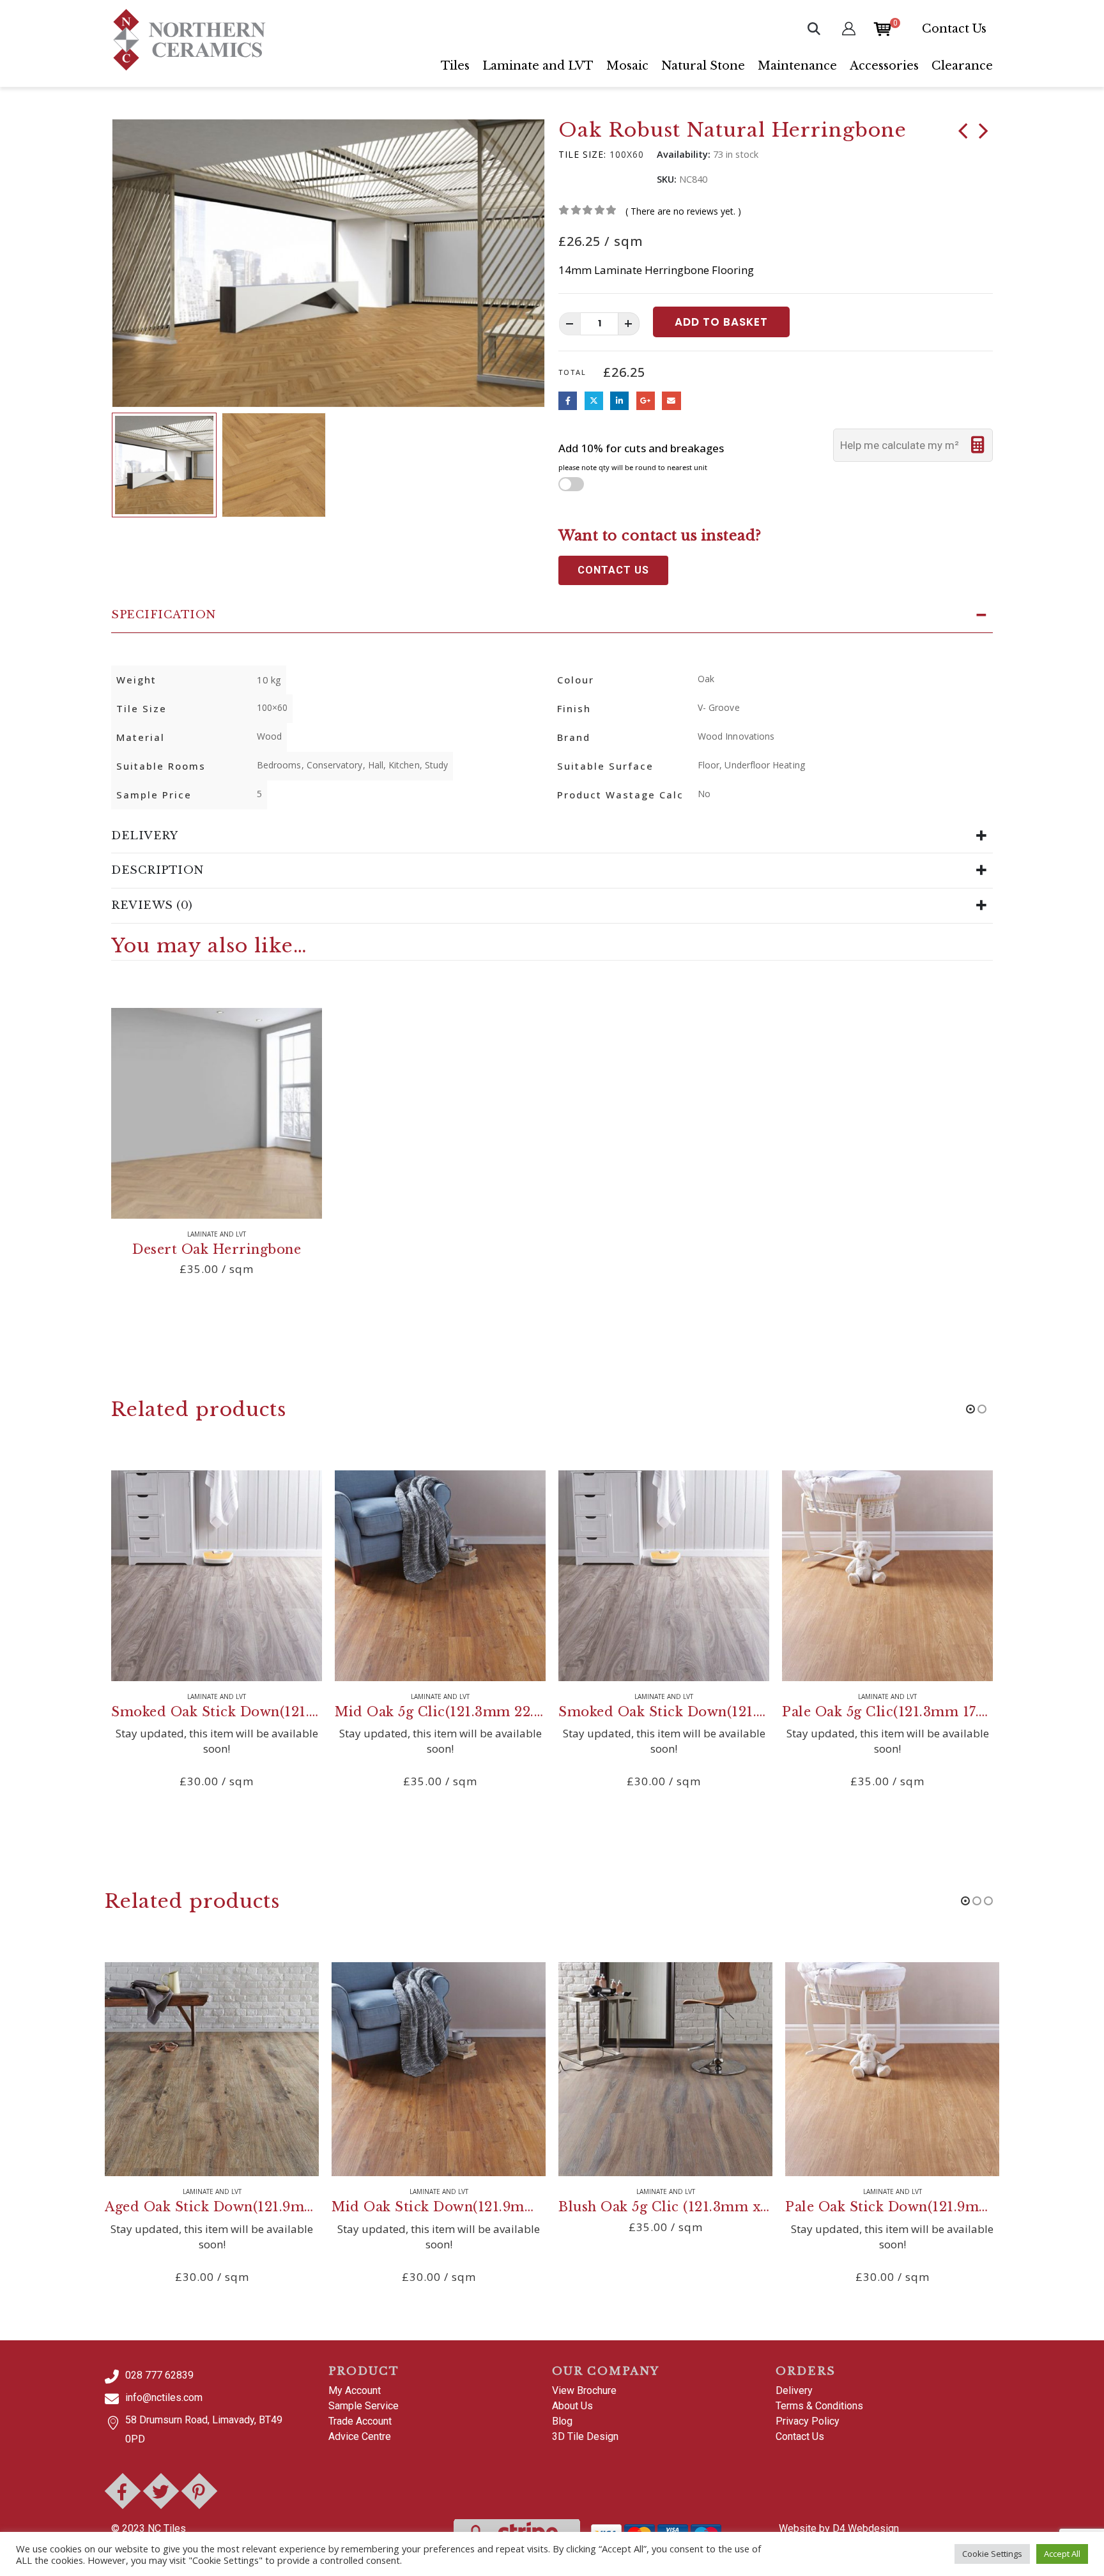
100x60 (627, 154)
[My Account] (849, 28)
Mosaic (627, 66)
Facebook (568, 401)
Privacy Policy (808, 2421)
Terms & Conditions (819, 2406)
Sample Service (364, 2406)
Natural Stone (703, 66)
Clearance (962, 66)
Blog (562, 2421)
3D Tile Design (585, 2436)
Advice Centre (360, 2436)
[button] (814, 29)
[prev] (963, 133)
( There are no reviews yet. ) (683, 211)
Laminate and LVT (538, 66)
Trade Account (360, 2421)
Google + (646, 401)
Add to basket (721, 322)
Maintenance (797, 66)
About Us (572, 2406)
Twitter (594, 401)
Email (671, 401)
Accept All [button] (1062, 2554)
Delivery (794, 2390)
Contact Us (954, 29)
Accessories (884, 66)
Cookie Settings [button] (992, 2554)
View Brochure (584, 2390)
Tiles (455, 66)
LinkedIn (619, 401)
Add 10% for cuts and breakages (641, 457)
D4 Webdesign (866, 2528)
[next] (983, 133)
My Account (355, 2390)
